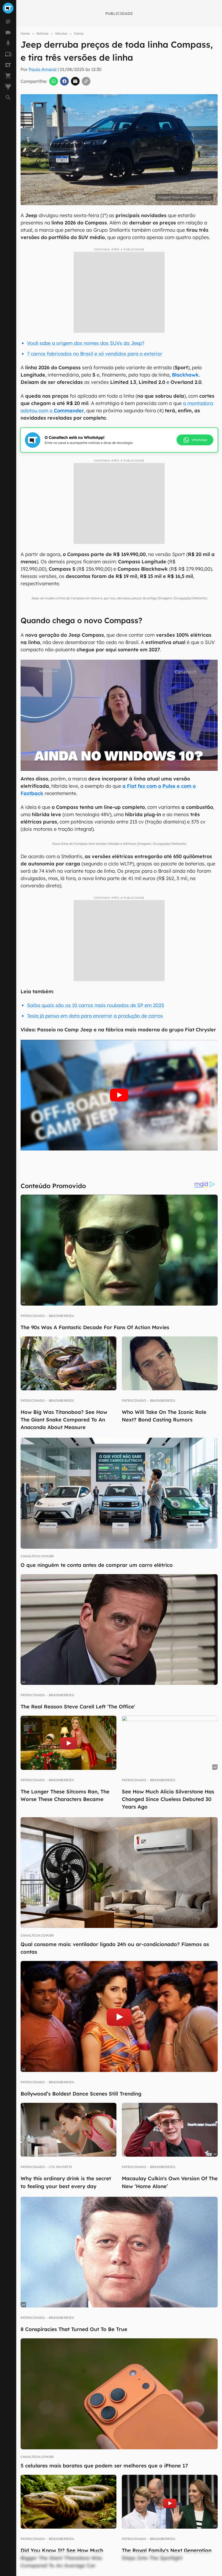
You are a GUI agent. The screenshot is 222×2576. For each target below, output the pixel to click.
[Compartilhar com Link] (86, 81)
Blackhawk (185, 375)
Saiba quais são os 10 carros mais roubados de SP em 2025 (96, 1005)
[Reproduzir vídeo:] (119, 1095)
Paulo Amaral (43, 69)
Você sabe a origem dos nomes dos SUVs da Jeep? (86, 343)
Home (25, 33)
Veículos (61, 33)
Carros (79, 33)
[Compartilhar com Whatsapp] (54, 81)
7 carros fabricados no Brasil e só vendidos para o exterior (95, 354)
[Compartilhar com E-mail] (75, 81)
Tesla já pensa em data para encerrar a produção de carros (95, 1016)
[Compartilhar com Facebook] (64, 81)
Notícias (42, 33)
